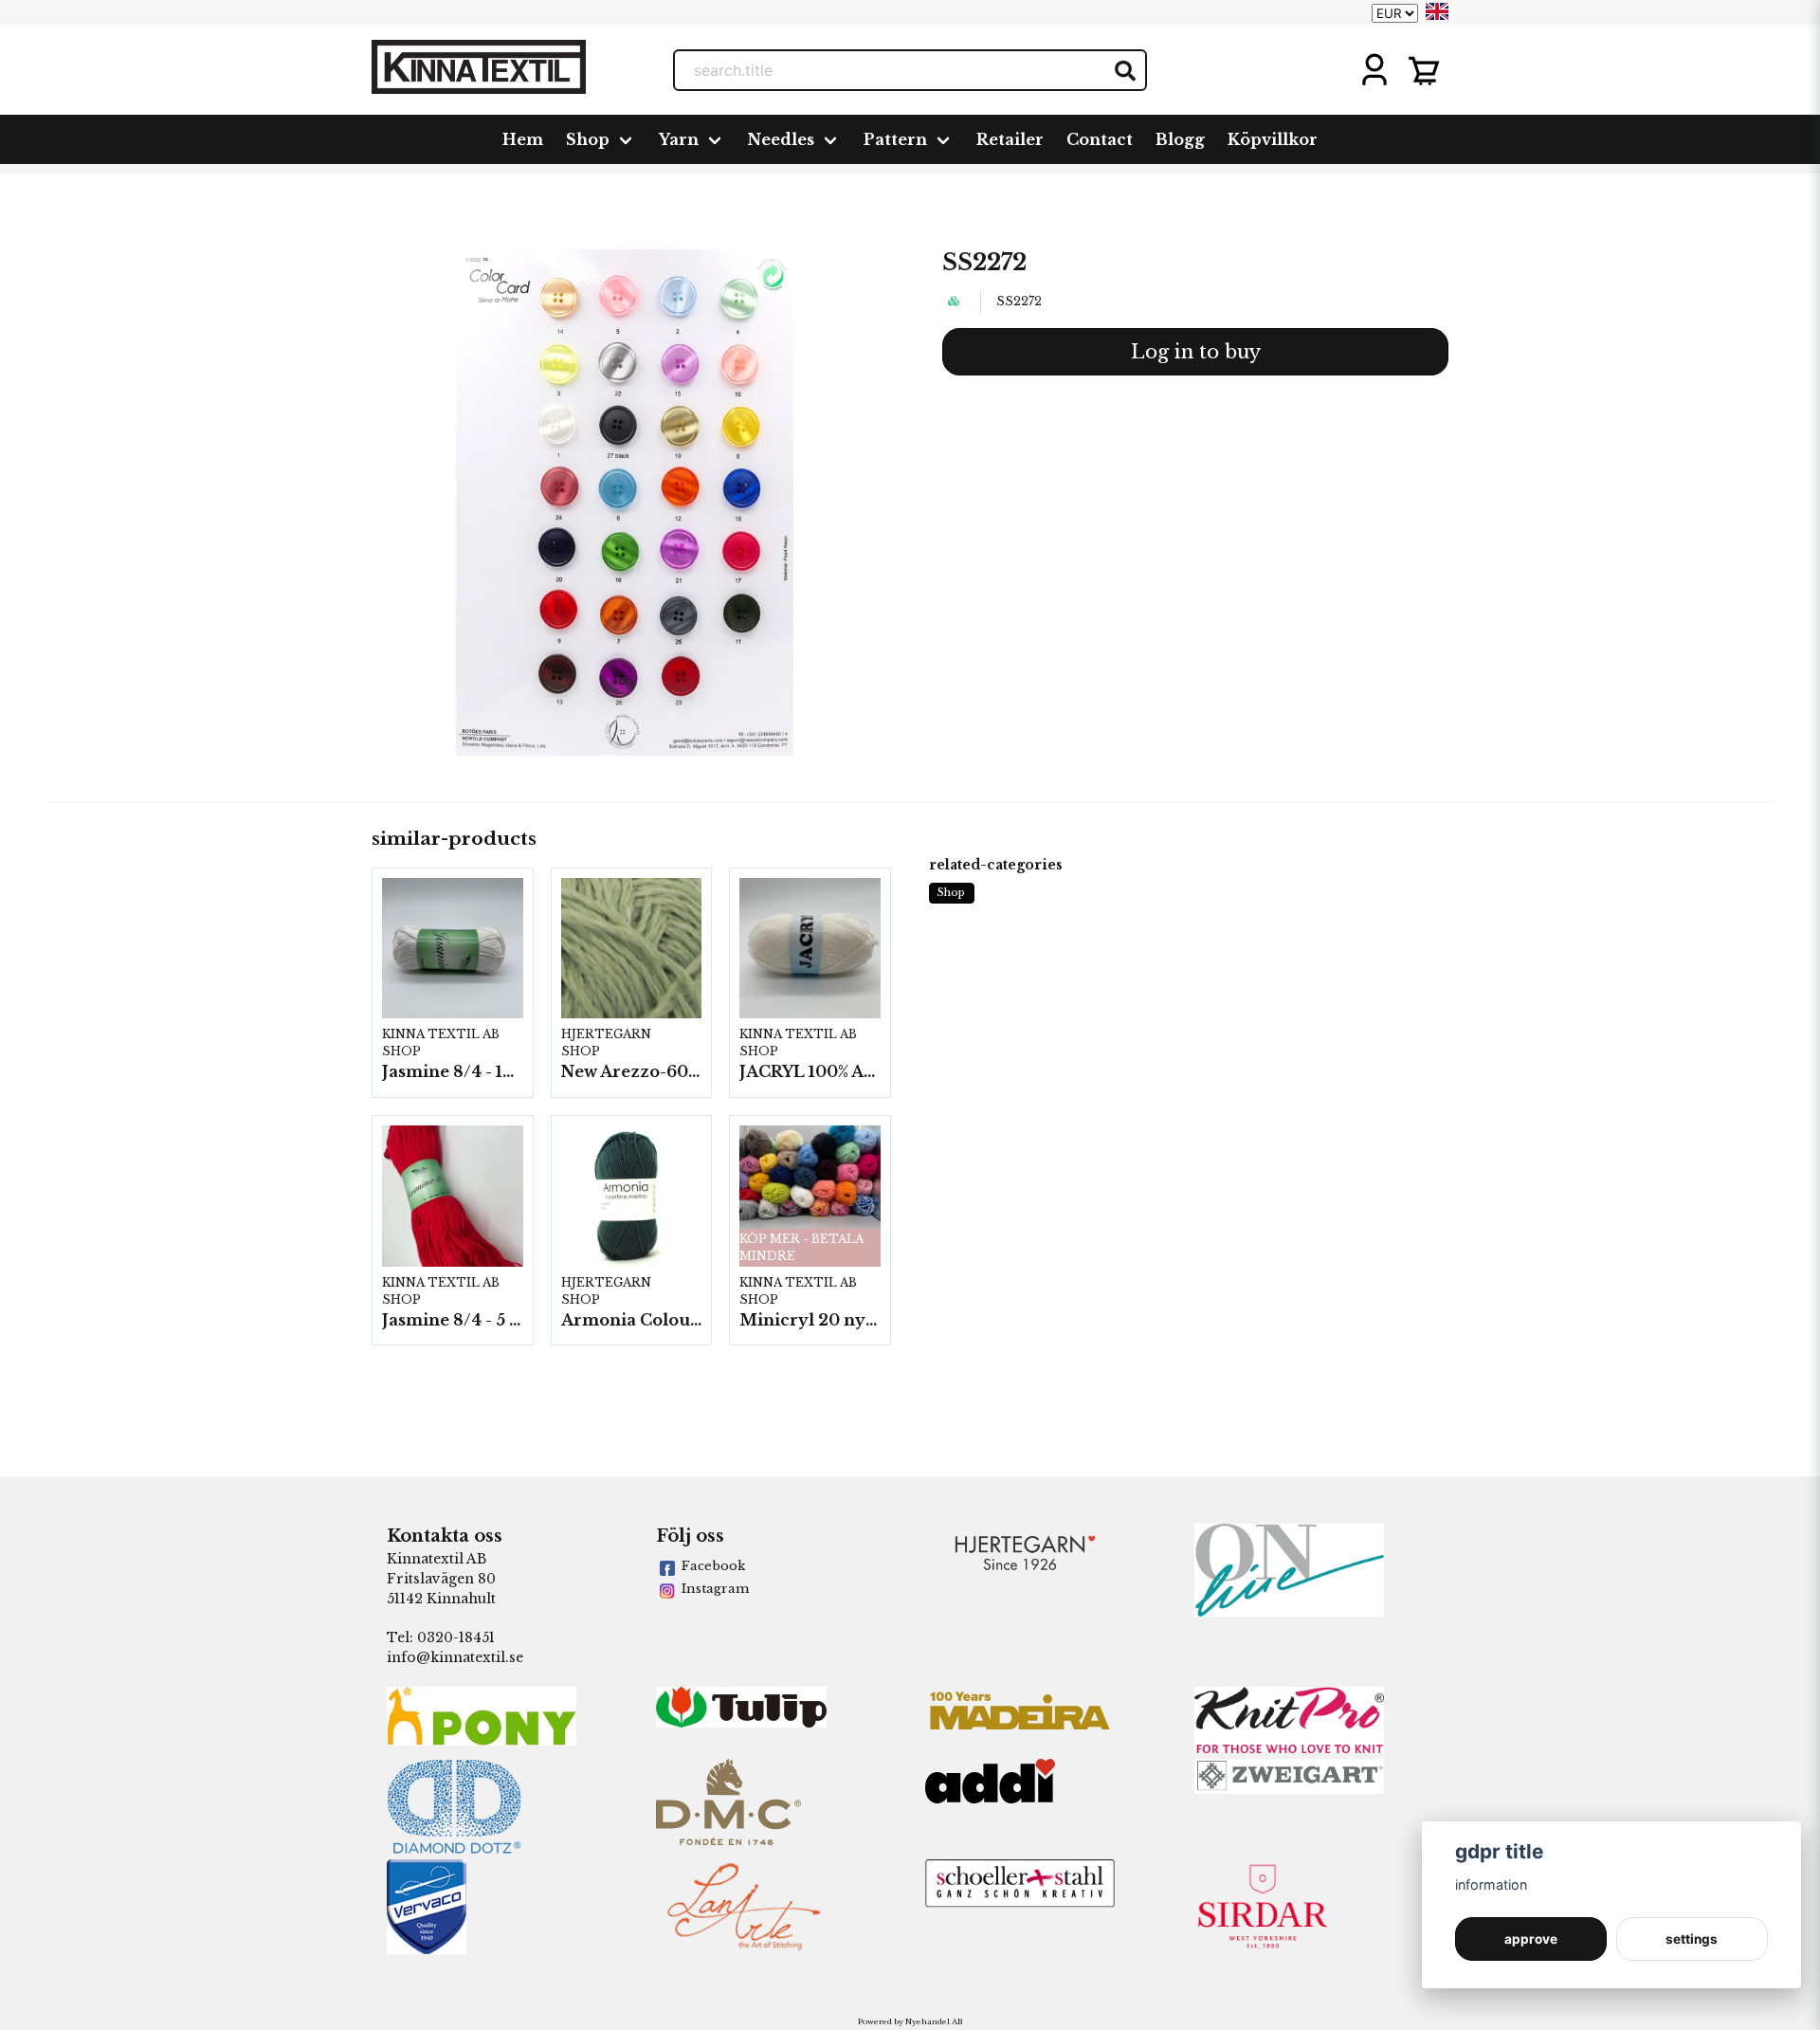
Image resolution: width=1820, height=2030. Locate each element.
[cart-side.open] (1424, 70)
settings (1692, 1939)
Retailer (1010, 139)
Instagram (715, 1589)
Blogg (1180, 139)
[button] (1437, 11)
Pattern (895, 139)
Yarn (679, 139)
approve (1531, 1939)
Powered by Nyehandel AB (910, 2021)
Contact (1100, 139)
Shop (588, 139)
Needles (781, 139)
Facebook (713, 1566)
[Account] (1374, 70)
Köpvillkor (1273, 139)
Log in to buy (1196, 352)
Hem (523, 139)
